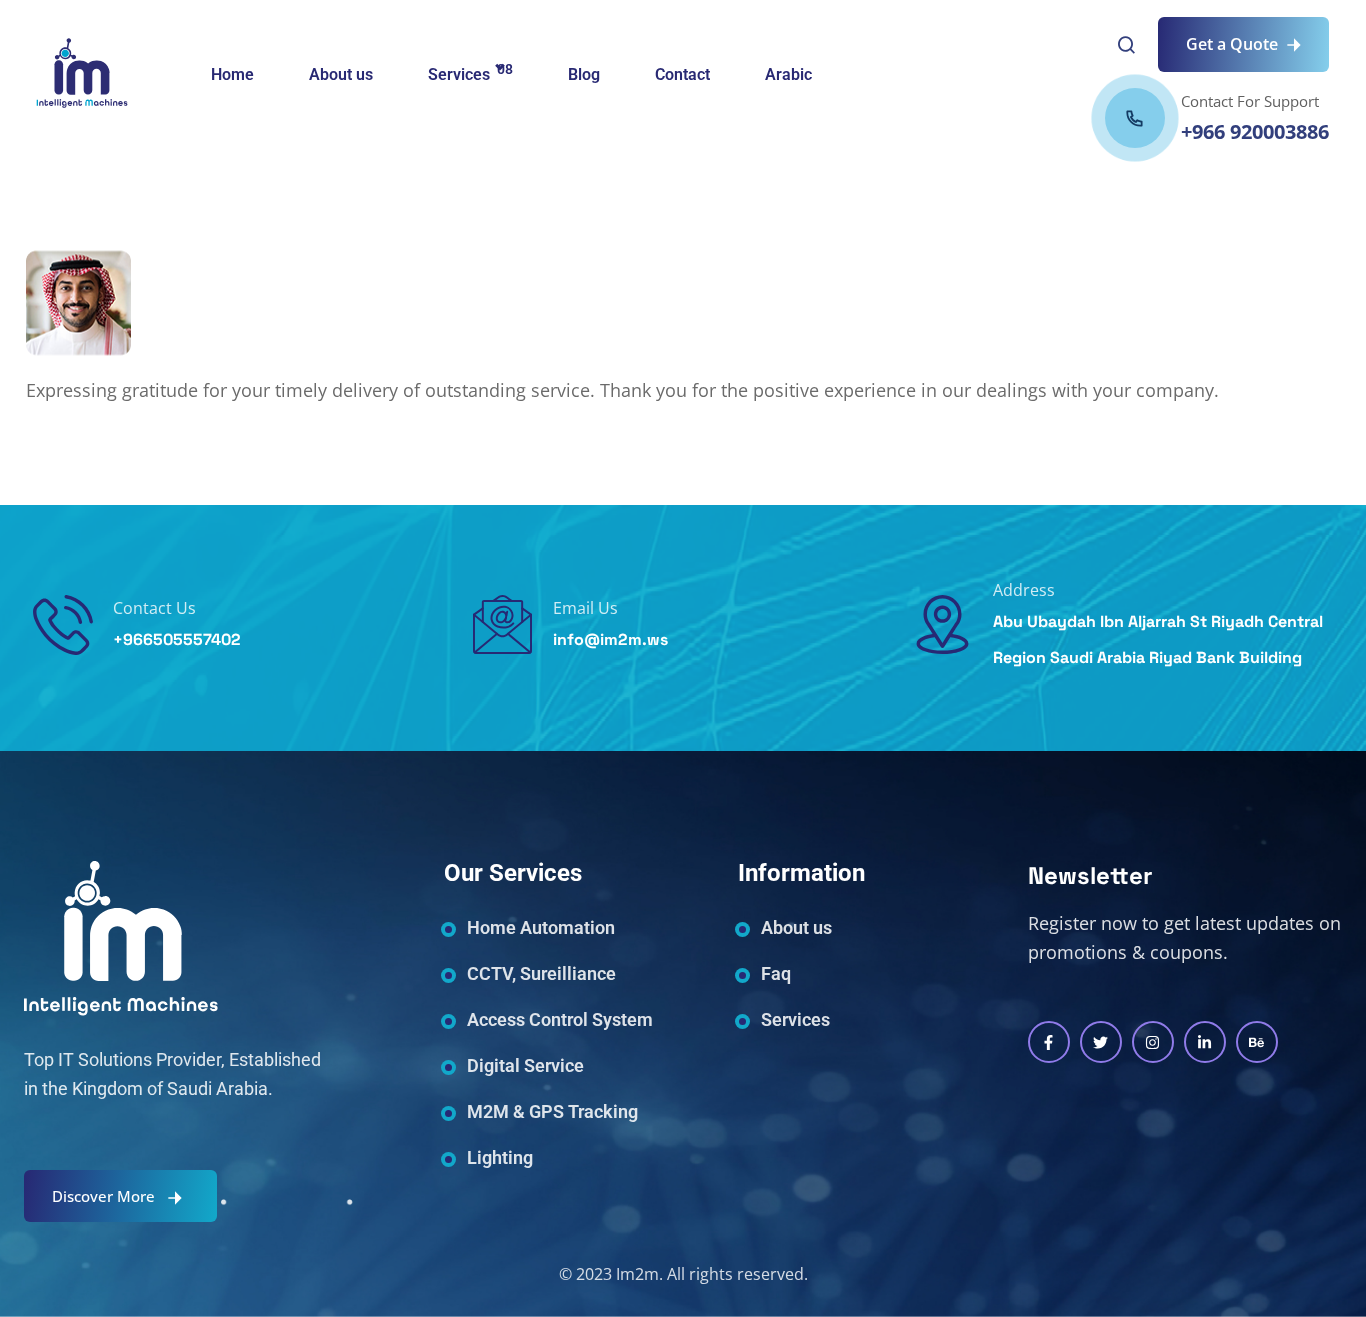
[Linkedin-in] (1205, 1042)
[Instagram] (1153, 1042)
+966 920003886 (1255, 131)
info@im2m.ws (610, 639)
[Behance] (1257, 1042)
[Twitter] (1101, 1042)
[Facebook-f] (1049, 1042)
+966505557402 (177, 639)
